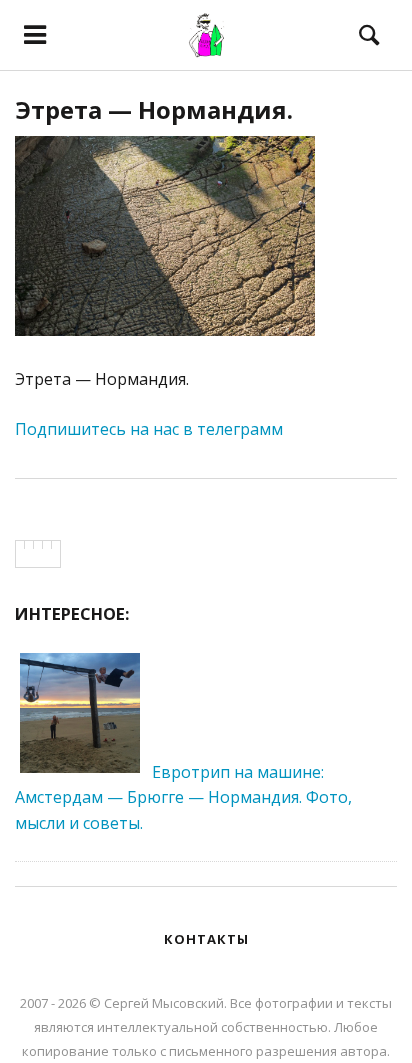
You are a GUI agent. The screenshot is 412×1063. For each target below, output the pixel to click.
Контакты (206, 939)
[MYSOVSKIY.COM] (206, 35)
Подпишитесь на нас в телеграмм (149, 429)
